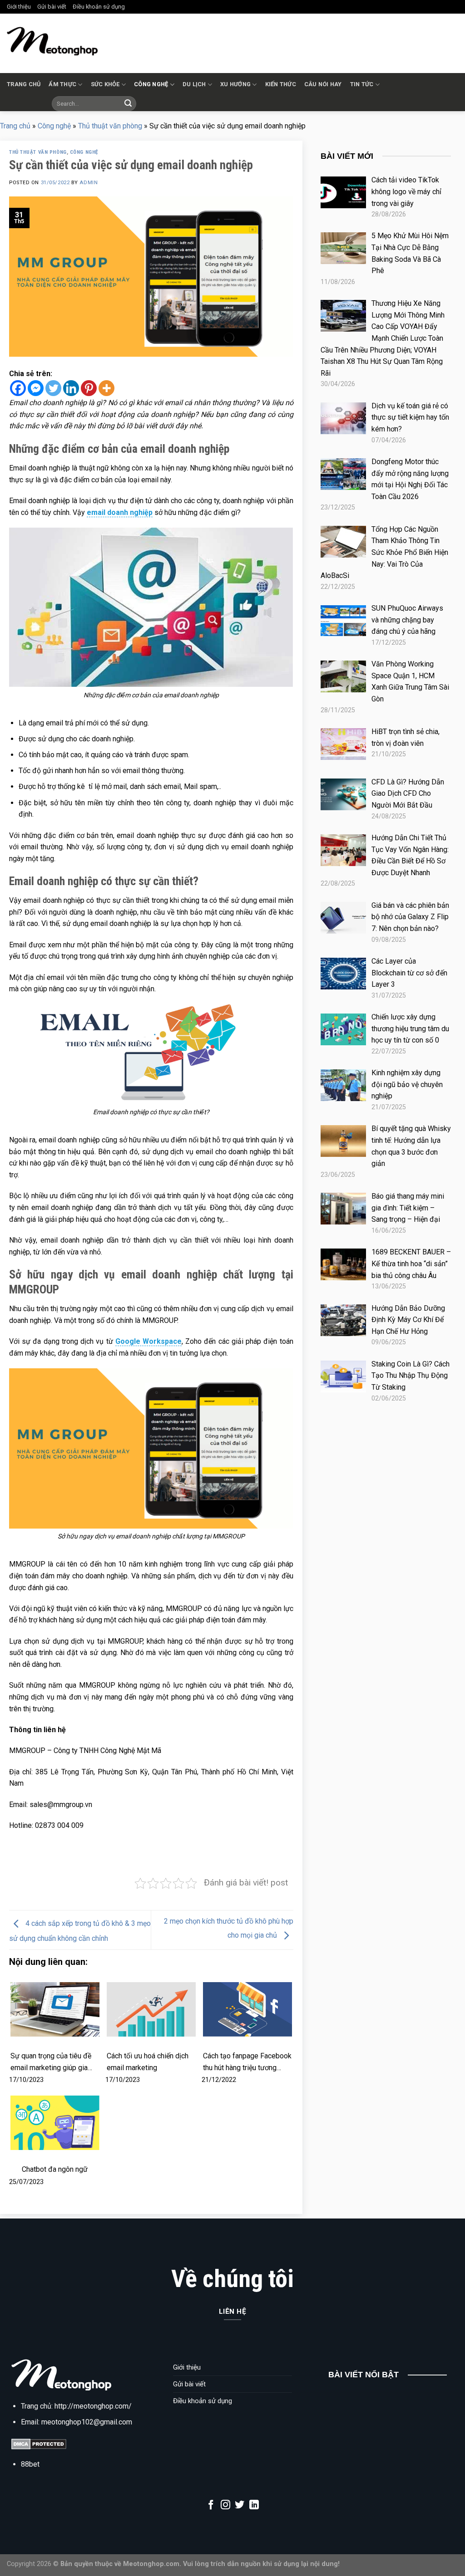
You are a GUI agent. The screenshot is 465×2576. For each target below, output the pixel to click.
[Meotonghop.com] (52, 41)
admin (89, 183)
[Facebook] (18, 388)
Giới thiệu (19, 7)
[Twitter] (53, 388)
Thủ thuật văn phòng (110, 126)
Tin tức (362, 84)
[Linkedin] (71, 388)
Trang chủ (24, 84)
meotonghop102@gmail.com (87, 2422)
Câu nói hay (323, 84)
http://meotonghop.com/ (93, 2406)
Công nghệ (151, 84)
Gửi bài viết (52, 7)
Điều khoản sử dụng (99, 7)
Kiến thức (281, 84)
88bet (30, 2464)
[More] (106, 388)
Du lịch (194, 84)
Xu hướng (235, 84)
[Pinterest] (89, 388)
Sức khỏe (105, 84)
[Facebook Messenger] (36, 388)
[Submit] (128, 103)
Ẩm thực (62, 84)
